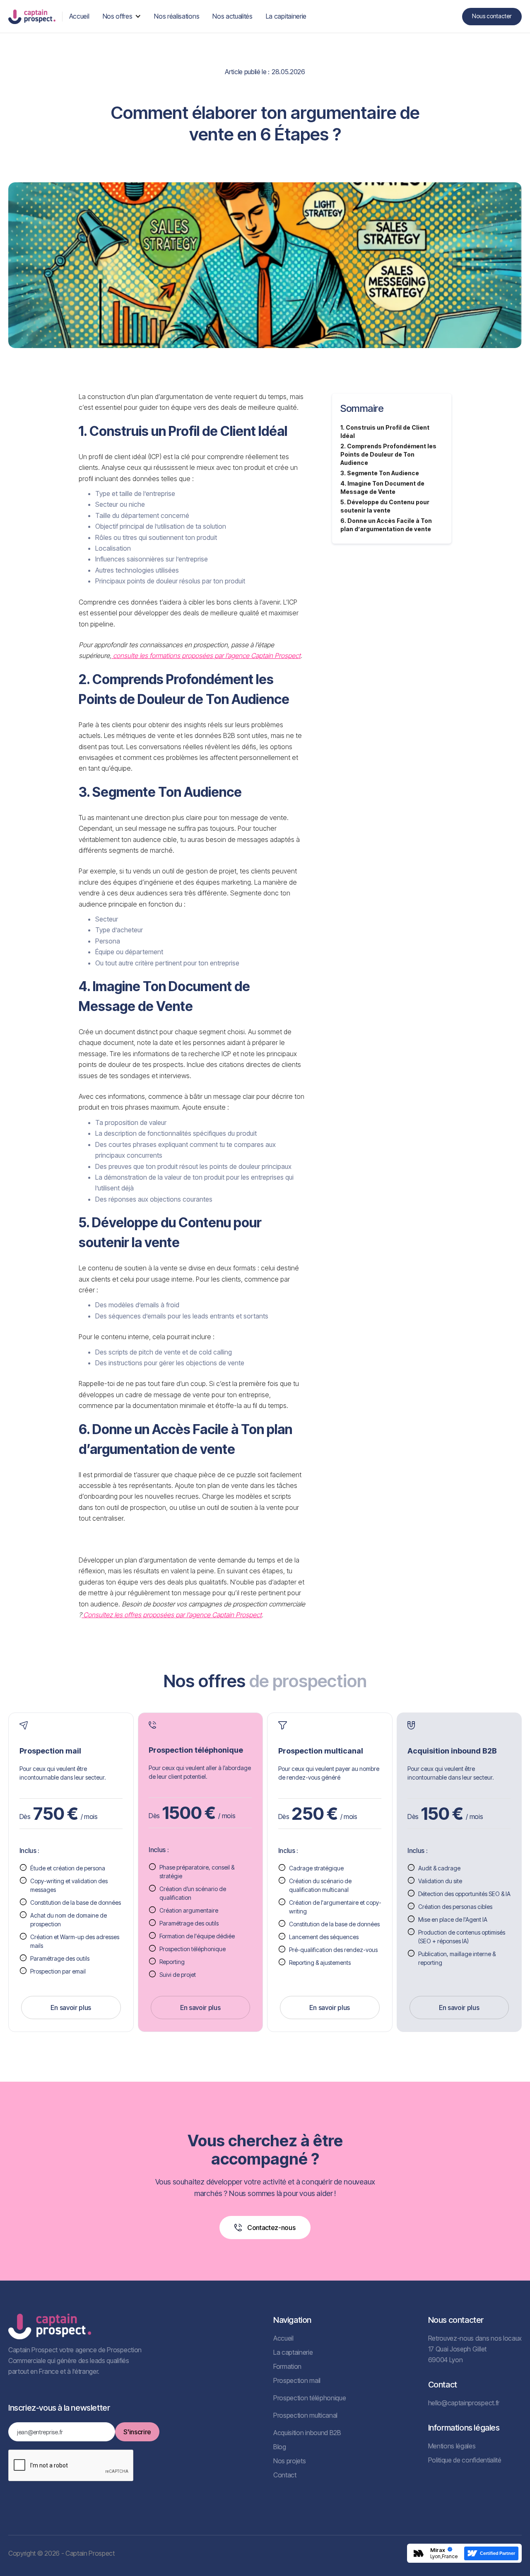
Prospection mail (297, 2380)
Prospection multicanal (305, 2415)
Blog (280, 2447)
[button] (122, 16)
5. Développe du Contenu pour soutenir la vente (385, 506)
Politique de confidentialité (465, 2460)
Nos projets (289, 2461)
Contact (285, 2475)
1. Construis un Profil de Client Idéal (385, 432)
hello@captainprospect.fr (464, 2403)
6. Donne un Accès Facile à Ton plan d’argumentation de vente (386, 525)
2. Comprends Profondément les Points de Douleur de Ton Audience (388, 454)
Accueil (283, 2338)
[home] (32, 16)
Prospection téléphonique (310, 2398)
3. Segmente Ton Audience (380, 473)
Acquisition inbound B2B (307, 2433)
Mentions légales (452, 2446)
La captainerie (293, 2352)
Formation (287, 2366)
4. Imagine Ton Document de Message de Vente (382, 487)
